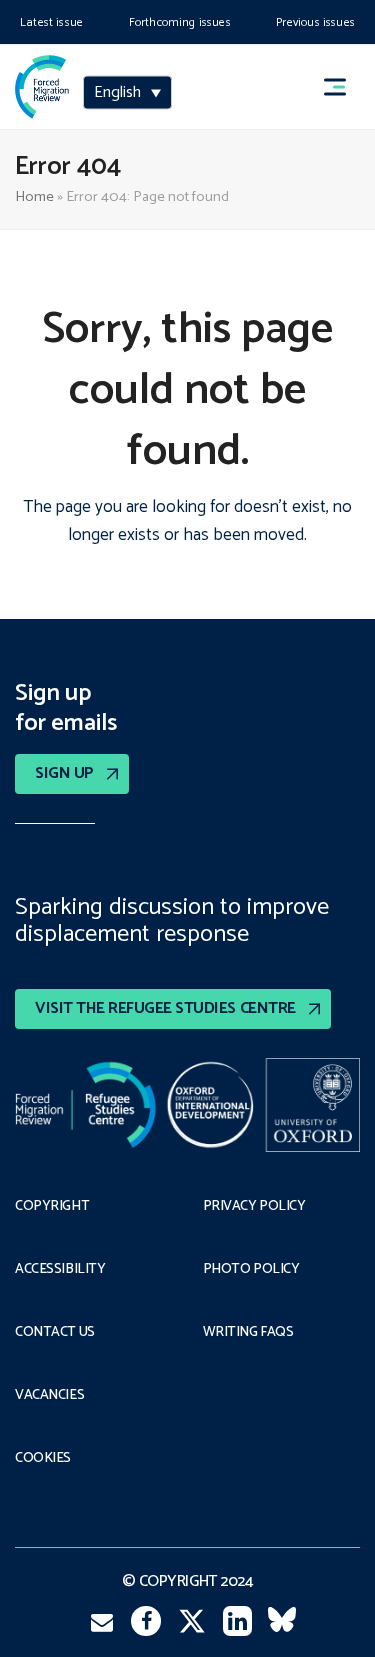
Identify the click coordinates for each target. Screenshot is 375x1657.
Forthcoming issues (180, 22)
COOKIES (43, 1459)
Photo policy (251, 1270)
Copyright (52, 1207)
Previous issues (315, 22)
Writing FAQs (248, 1333)
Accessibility (60, 1270)
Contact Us (55, 1333)
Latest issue (51, 22)
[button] (344, 86)
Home (34, 197)
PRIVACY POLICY (254, 1207)
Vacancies (49, 1396)
